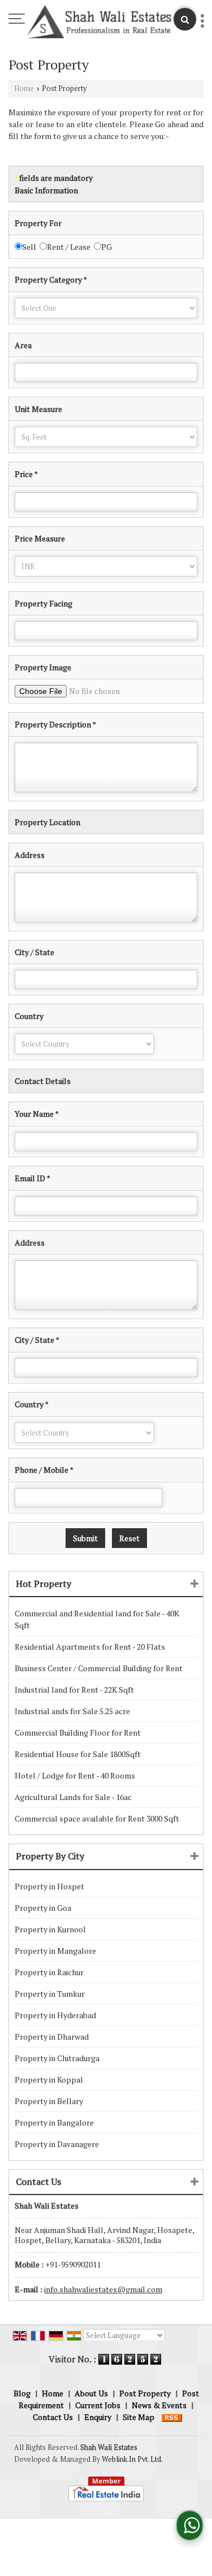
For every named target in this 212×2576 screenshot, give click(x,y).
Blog (22, 2393)
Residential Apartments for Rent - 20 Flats (90, 1647)
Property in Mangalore (55, 1951)
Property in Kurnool (50, 1929)
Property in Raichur (49, 1972)
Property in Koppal (49, 2080)
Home (24, 88)
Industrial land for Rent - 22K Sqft (74, 1690)
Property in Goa (43, 1908)
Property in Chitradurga (57, 2058)
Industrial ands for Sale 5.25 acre (72, 1711)
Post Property (145, 2393)
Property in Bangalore (54, 2122)
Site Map (139, 2417)
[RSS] (172, 2417)
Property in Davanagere (57, 2144)
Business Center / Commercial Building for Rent (99, 1668)
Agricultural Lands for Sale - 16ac (73, 1797)
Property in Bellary (49, 2101)
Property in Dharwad (52, 2037)
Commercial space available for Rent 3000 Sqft (97, 1818)
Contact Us (53, 2417)
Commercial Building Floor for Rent (78, 1732)
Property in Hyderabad (55, 2015)
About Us (91, 2393)
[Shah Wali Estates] (99, 23)
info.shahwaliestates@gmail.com (103, 2289)
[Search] (185, 19)
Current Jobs (98, 2405)
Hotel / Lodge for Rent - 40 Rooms (75, 1775)
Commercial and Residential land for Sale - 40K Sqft (97, 1619)
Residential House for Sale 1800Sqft (78, 1754)
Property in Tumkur (50, 1994)
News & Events (159, 2405)
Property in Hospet (49, 1886)
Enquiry (98, 2417)
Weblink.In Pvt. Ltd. (132, 2459)
